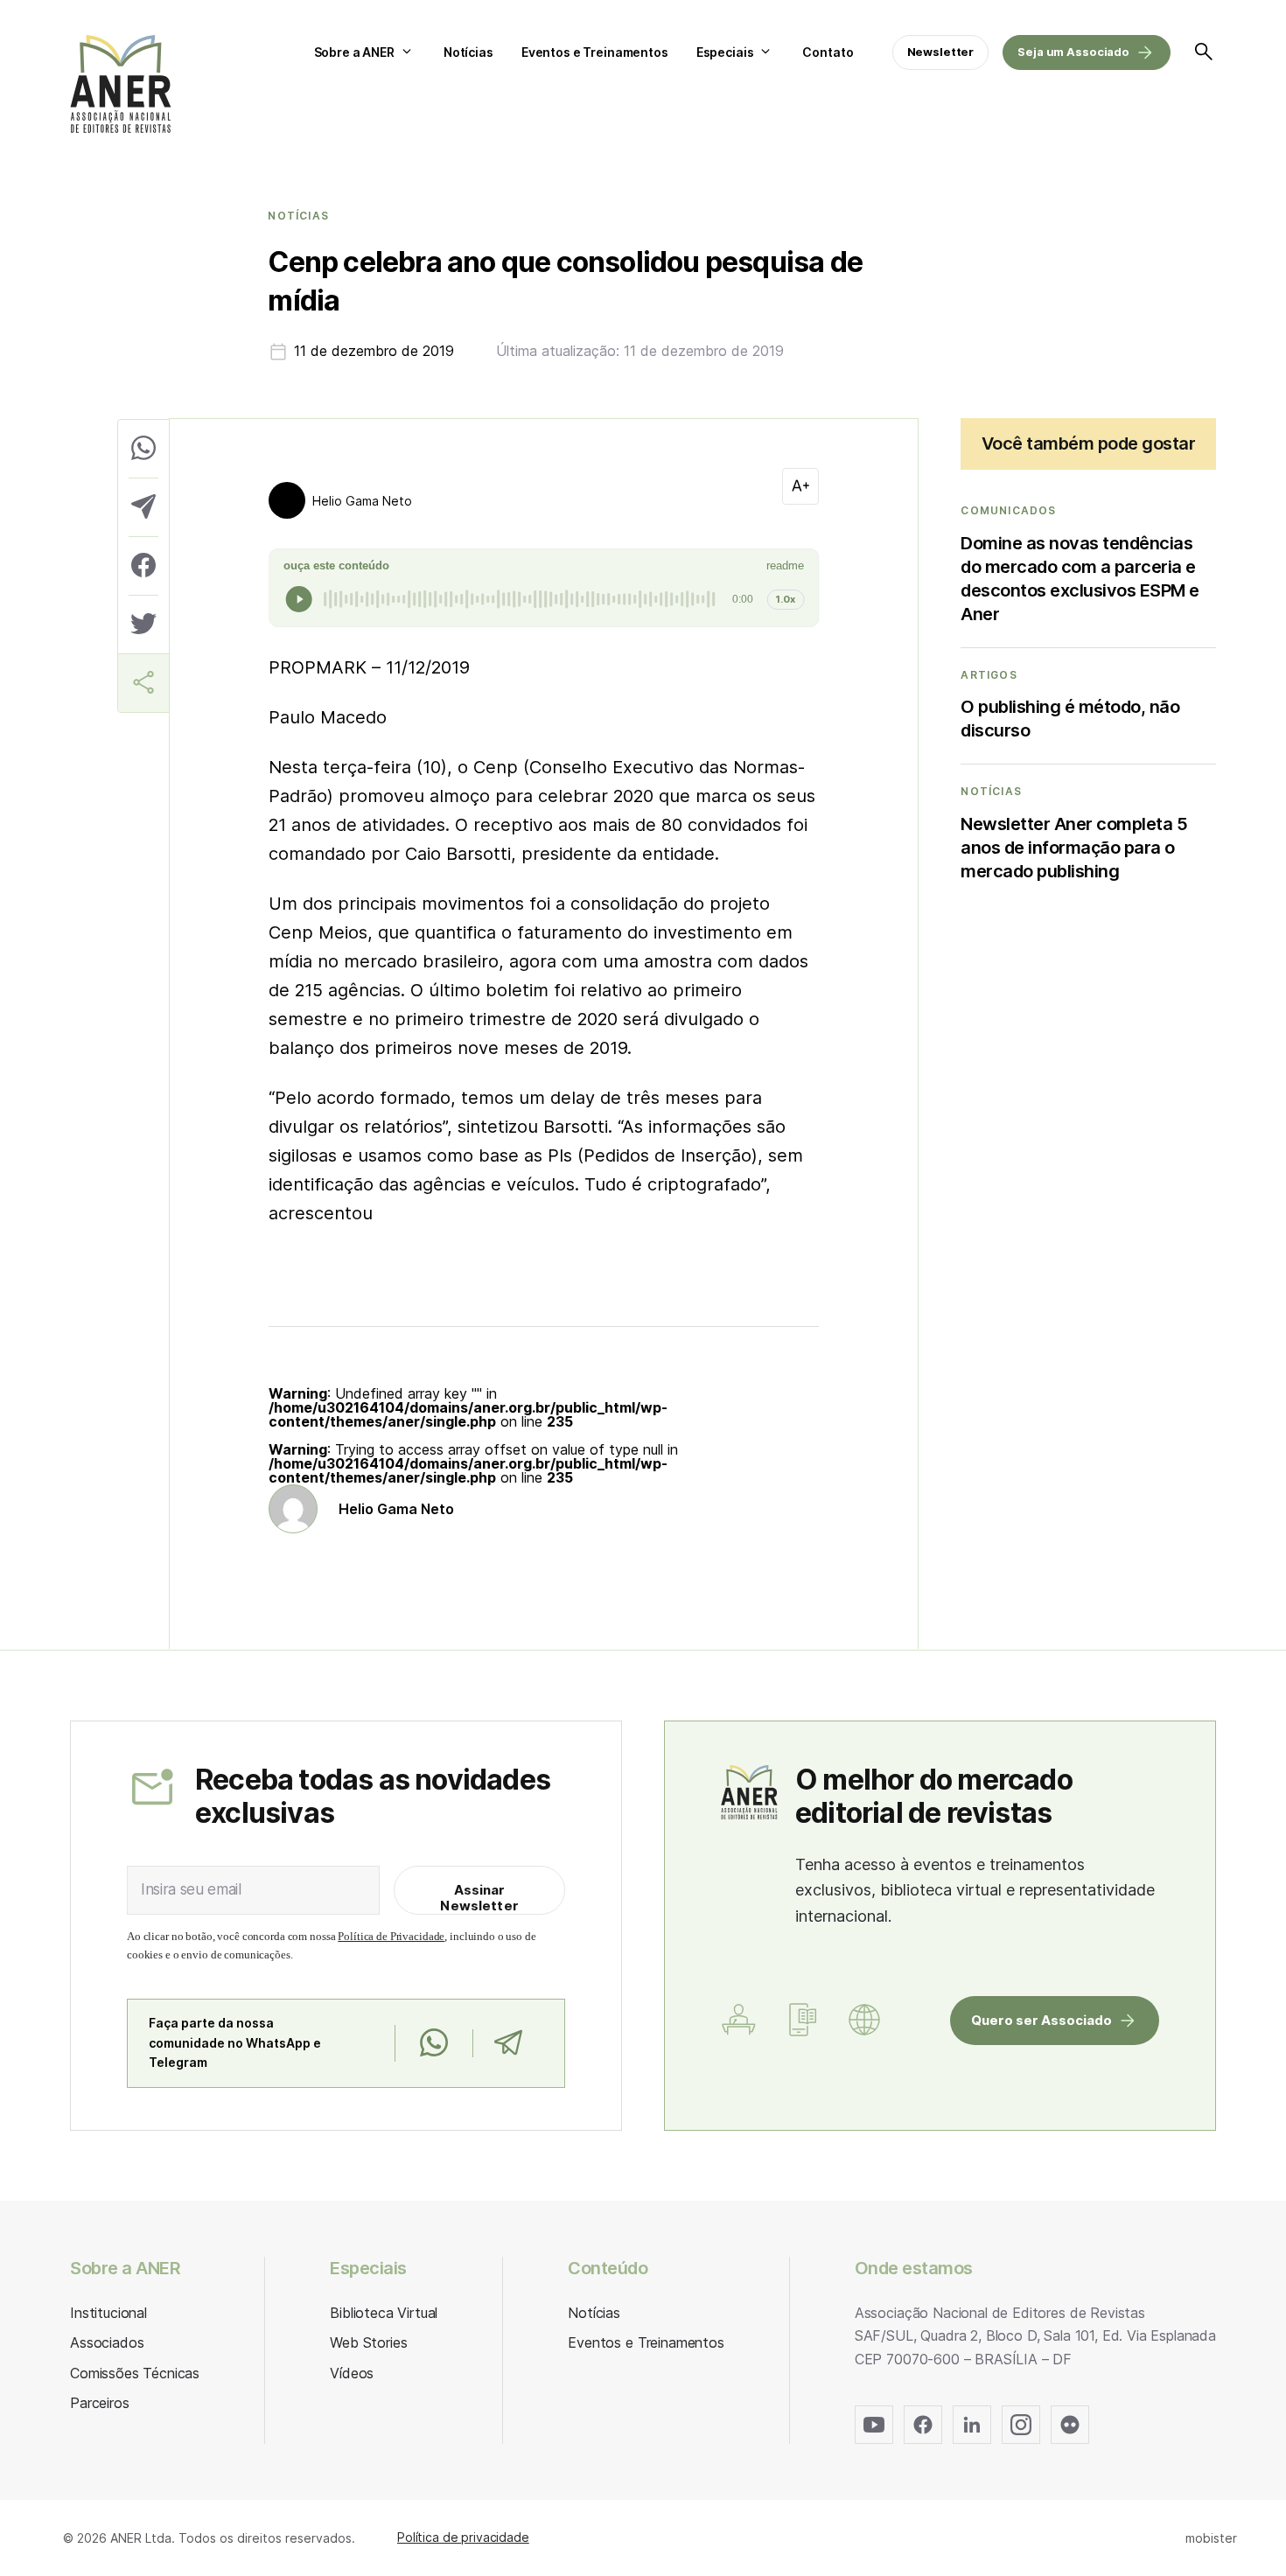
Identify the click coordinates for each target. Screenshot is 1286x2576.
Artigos (989, 675)
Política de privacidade (463, 2537)
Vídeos (352, 2373)
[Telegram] (508, 2043)
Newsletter (941, 52)
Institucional (108, 2313)
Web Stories (368, 2342)
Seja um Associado (1073, 52)
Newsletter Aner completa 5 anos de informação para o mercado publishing (1074, 848)
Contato (828, 52)
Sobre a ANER (354, 52)
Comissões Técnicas (135, 2373)
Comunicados (1008, 511)
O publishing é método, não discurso (1070, 719)
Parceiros (100, 2403)
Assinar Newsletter (479, 1898)
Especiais (725, 52)
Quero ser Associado (1041, 2020)
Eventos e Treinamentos (595, 52)
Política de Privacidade (391, 1936)
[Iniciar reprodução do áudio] (299, 599)
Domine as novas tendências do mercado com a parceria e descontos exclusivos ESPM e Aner (1080, 579)
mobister (1211, 2538)
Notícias (468, 52)
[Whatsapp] (433, 2043)
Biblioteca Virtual (384, 2313)
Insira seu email (191, 1889)
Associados (107, 2342)
